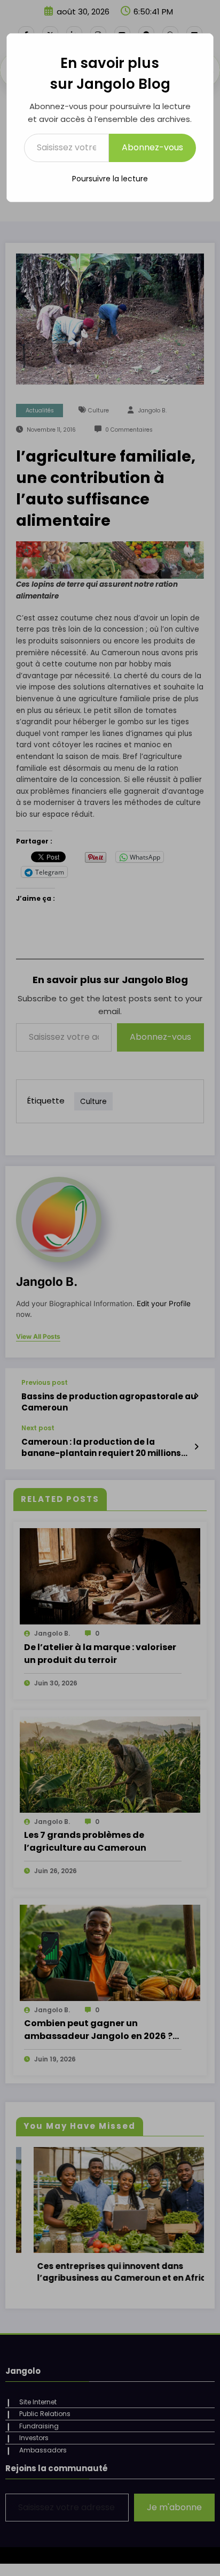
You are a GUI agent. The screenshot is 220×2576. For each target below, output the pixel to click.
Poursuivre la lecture (110, 179)
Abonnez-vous (152, 147)
